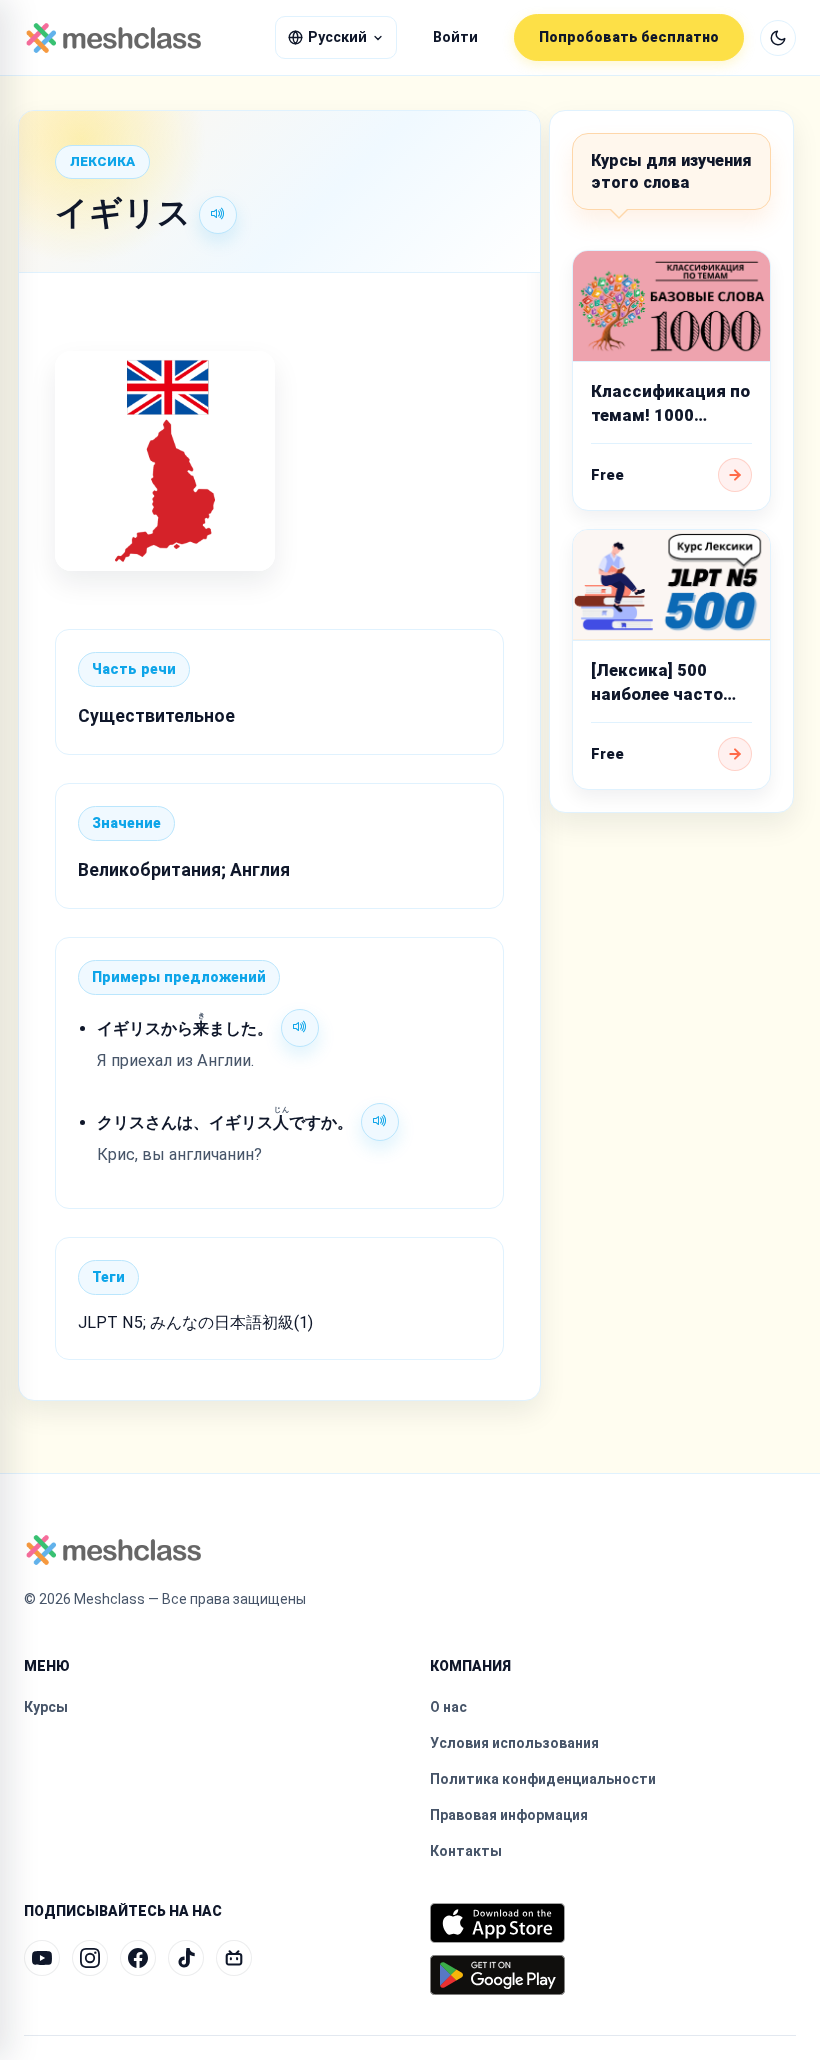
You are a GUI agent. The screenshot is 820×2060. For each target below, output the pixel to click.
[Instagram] (90, 1958)
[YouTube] (42, 1958)
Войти (455, 37)
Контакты (466, 1851)
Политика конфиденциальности (543, 1779)
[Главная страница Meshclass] (113, 38)
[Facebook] (138, 1958)
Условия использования (514, 1743)
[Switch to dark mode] (778, 38)
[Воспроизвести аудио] (218, 215)
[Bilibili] (234, 1958)
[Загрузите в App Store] (497, 1923)
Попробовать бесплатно (629, 37)
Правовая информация (509, 1815)
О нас (448, 1707)
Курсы (46, 1707)
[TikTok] (186, 1958)
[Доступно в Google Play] (497, 1975)
